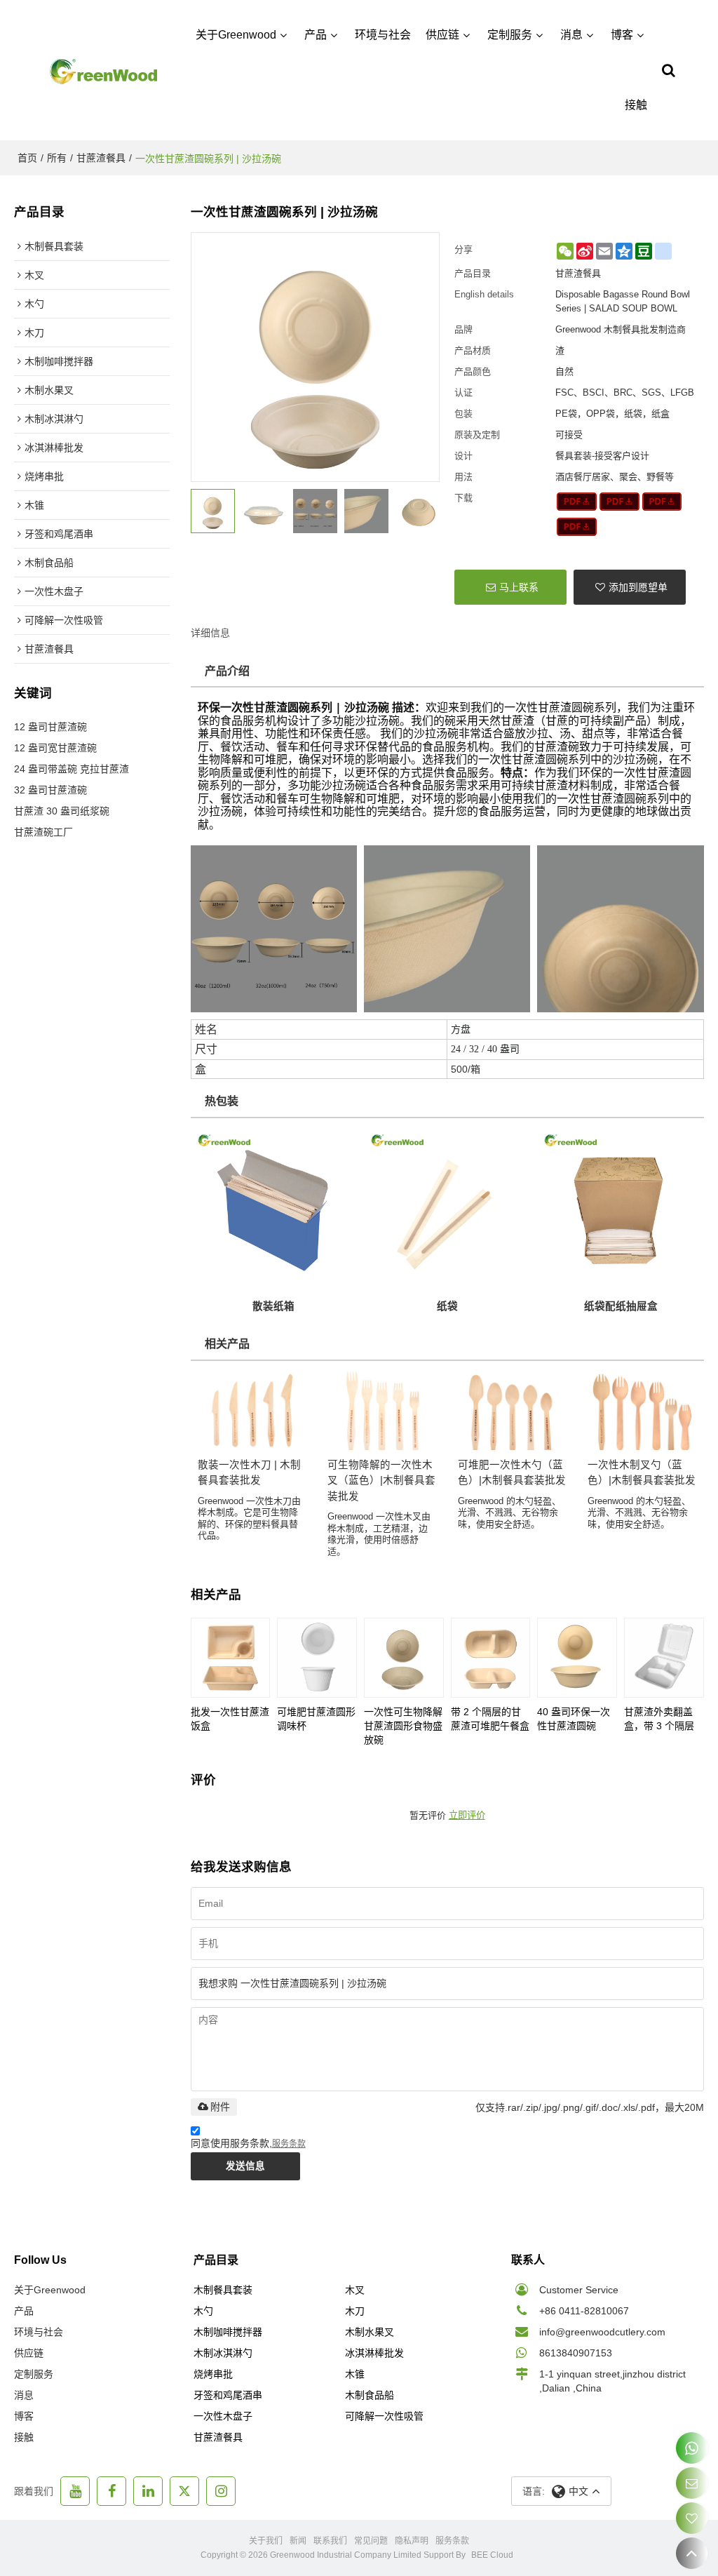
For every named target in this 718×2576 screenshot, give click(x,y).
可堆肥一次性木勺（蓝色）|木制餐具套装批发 (512, 1473)
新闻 (298, 2541)
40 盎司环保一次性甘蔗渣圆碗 (574, 1719)
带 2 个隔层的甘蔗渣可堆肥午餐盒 (490, 1719)
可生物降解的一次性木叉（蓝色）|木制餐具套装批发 (381, 1481)
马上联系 (519, 587)
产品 (316, 35)
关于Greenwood (236, 35)
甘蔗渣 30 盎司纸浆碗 (62, 811)
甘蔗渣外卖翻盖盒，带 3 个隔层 (659, 1719)
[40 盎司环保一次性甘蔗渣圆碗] (577, 1658)
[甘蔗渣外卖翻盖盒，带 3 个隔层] (664, 1658)
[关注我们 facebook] (111, 2491)
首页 (27, 158)
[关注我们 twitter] (184, 2491)
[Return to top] (692, 2553)
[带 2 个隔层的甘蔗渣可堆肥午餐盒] (491, 1658)
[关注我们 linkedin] (148, 2491)
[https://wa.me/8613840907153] (692, 2448)
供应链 (442, 35)
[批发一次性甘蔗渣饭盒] (231, 1658)
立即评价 (467, 1815)
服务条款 (289, 2144)
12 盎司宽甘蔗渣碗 (55, 748)
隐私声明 (412, 2541)
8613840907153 (576, 2353)
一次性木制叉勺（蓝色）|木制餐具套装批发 (642, 1473)
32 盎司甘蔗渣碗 (50, 790)
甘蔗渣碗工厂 (43, 832)
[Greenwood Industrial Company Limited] (104, 70)
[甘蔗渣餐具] (577, 502)
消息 (571, 35)
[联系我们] (692, 2483)
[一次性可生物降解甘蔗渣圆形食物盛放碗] (404, 1658)
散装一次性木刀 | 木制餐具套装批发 (249, 1473)
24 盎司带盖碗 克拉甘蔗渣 (72, 769)
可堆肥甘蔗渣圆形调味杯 (316, 1719)
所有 (57, 158)
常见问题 (371, 2541)
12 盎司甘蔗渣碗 (50, 727)
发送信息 (245, 2166)
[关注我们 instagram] (221, 2491)
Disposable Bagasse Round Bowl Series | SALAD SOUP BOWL (623, 301)
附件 (220, 2107)
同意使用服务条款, (248, 2143)
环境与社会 (383, 35)
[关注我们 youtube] (75, 2491)
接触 (636, 105)
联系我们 (330, 2541)
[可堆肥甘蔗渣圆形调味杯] (317, 1658)
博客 (622, 35)
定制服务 (510, 35)
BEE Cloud (492, 2555)
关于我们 (266, 2541)
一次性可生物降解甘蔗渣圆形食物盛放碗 (403, 1726)
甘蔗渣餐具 (101, 158)
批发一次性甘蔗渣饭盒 (230, 1719)
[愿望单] (692, 2518)
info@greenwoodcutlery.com (602, 2332)
